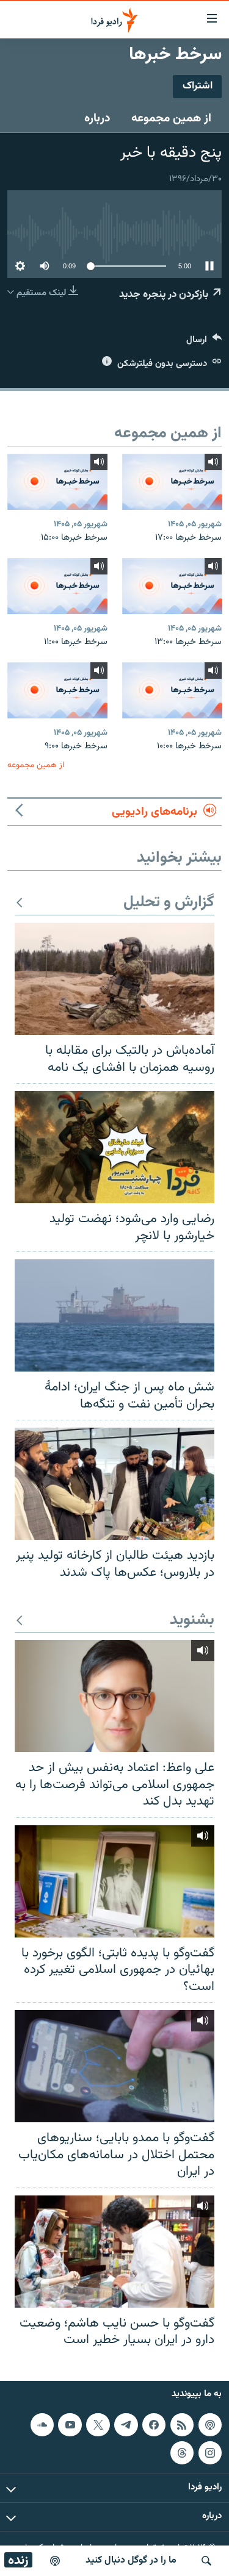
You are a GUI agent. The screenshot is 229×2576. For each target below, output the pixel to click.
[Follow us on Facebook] (154, 2425)
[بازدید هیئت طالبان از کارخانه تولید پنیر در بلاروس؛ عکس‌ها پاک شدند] (114, 1484)
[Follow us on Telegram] (126, 2425)
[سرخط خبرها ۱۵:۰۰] (57, 482)
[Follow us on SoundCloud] (42, 2425)
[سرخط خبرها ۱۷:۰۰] (172, 482)
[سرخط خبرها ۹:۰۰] (57, 690)
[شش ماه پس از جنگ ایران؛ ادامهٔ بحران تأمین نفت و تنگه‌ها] (114, 1315)
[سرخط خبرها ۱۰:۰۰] (172, 690)
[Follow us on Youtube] (70, 2425)
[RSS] (182, 2425)
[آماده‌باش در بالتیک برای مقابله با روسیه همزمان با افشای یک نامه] (114, 979)
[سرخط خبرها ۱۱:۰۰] (57, 586)
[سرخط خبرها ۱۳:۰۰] (172, 586)
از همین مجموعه (171, 118)
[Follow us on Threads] (182, 2452)
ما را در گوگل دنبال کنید (131, 2560)
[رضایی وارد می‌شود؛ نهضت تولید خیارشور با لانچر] (114, 1147)
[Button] (204, 342)
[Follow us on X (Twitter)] (98, 2425)
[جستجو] (206, 2561)
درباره (97, 118)
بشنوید (192, 1621)
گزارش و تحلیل (169, 903)
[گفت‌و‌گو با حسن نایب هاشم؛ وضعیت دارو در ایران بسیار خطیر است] (114, 2252)
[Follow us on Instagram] (210, 2452)
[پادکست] (55, 2561)
